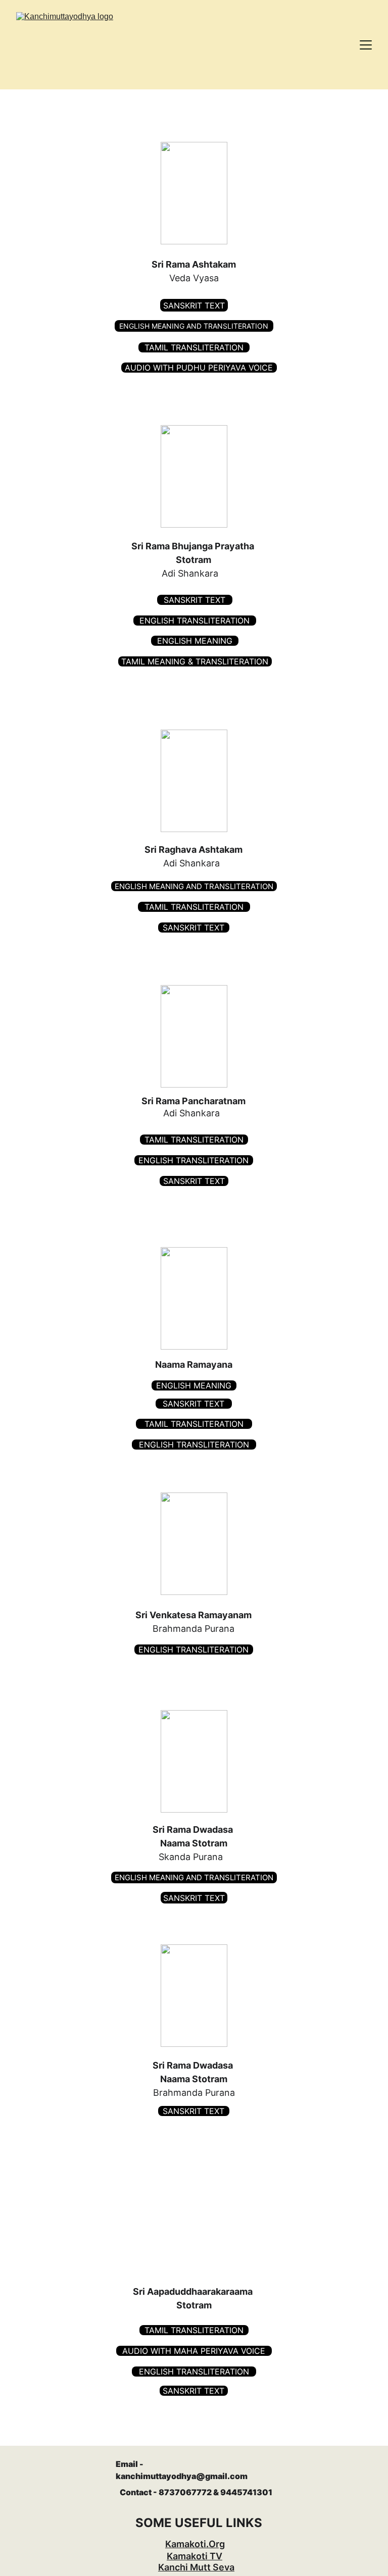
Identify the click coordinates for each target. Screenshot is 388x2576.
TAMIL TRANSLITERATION (194, 347)
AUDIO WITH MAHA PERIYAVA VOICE (194, 2351)
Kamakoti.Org (195, 2544)
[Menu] (366, 45)
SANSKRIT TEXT (194, 305)
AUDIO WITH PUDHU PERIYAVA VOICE (199, 368)
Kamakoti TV (195, 2556)
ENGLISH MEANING (195, 641)
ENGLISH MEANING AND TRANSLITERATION (194, 326)
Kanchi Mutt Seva (196, 2567)
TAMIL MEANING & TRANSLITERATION (195, 661)
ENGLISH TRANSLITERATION (195, 621)
